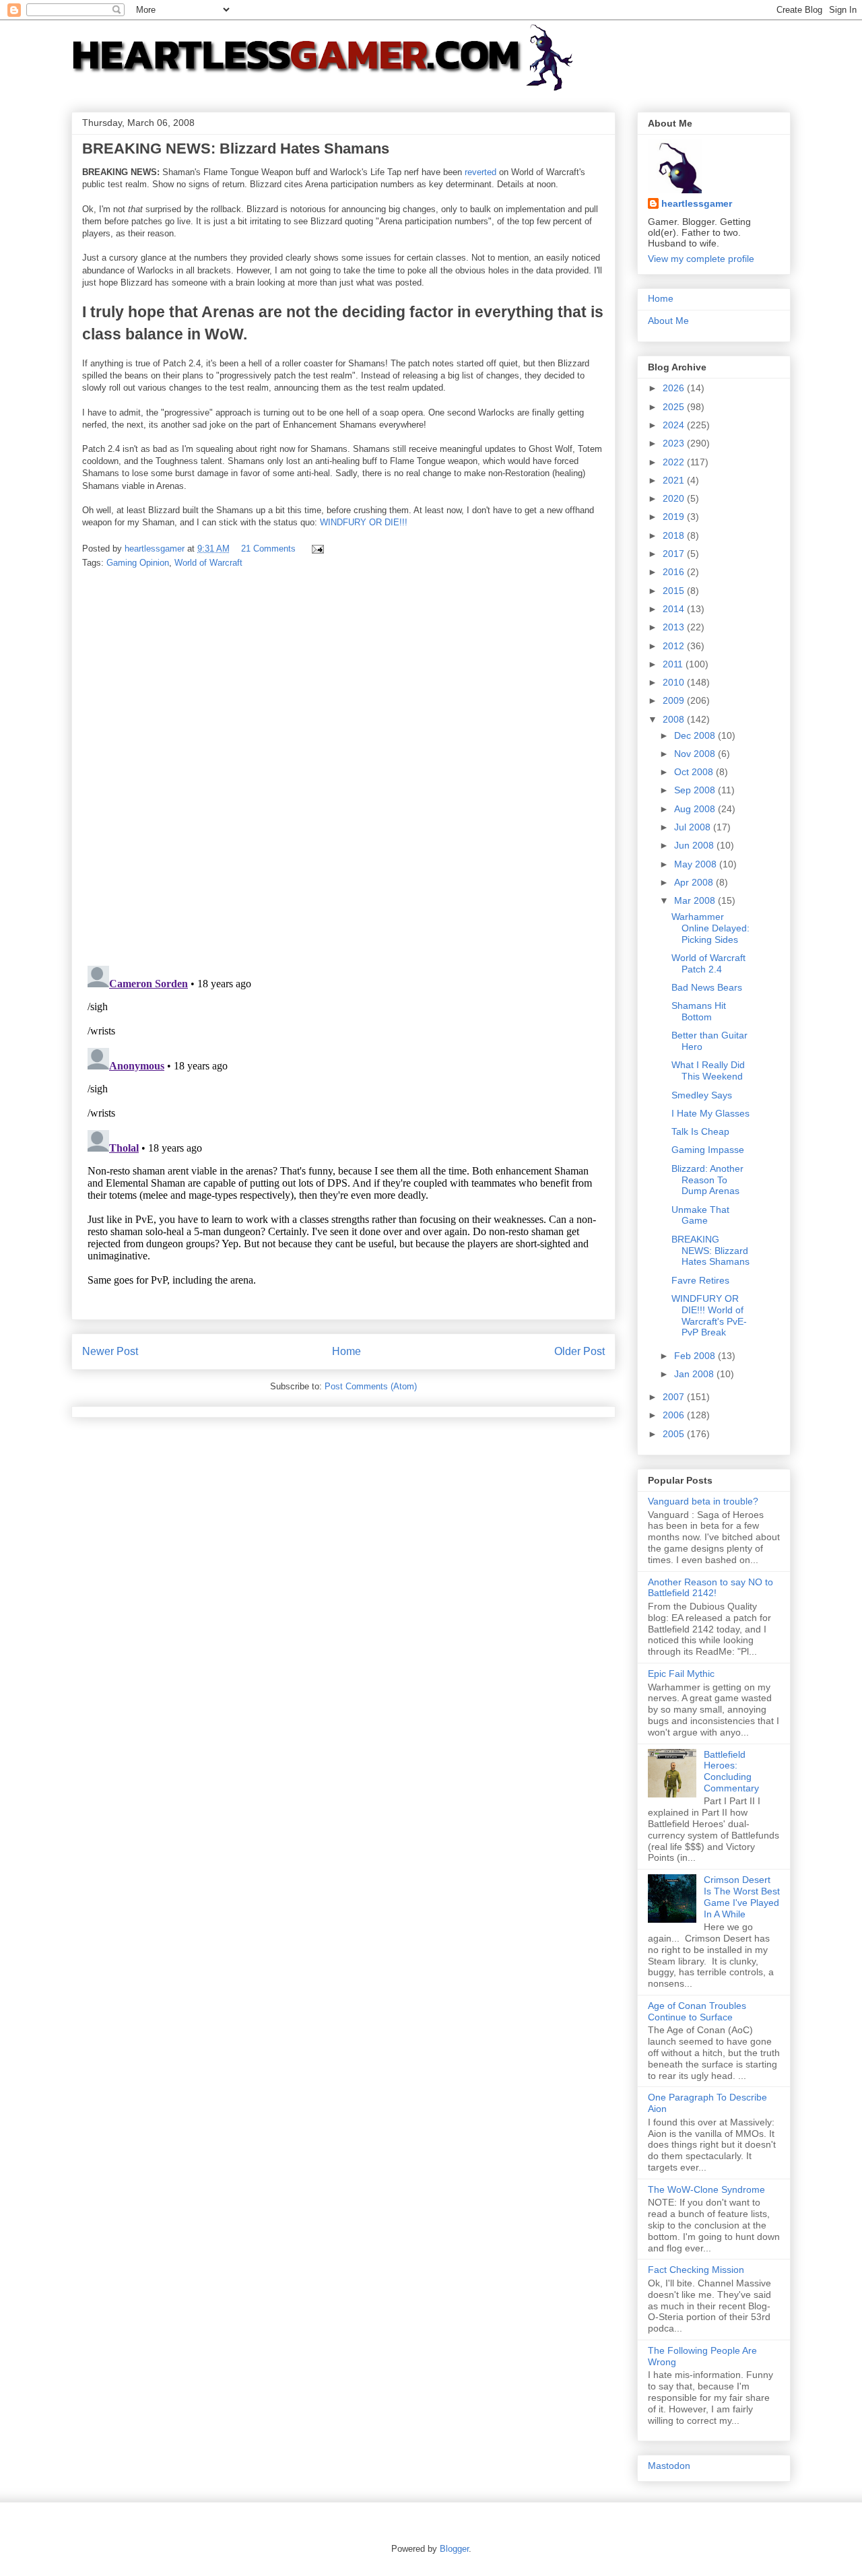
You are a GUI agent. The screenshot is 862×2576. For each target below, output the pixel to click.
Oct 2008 (695, 772)
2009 (675, 700)
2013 (675, 627)
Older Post (579, 1351)
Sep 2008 (696, 790)
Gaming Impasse (708, 1150)
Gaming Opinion (138, 563)
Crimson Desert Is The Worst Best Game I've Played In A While (742, 1896)
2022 (675, 462)
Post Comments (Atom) (371, 1386)
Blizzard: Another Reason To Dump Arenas (707, 1180)
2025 (675, 407)
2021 (675, 480)
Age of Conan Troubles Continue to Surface (697, 2011)
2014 (675, 609)
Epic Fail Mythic (681, 1674)
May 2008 (697, 864)
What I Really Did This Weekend (708, 1070)
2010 (675, 682)
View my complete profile (701, 259)
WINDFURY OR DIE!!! (364, 522)
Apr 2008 (695, 882)
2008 (675, 719)
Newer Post (110, 1351)
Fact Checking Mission (696, 2270)
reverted (480, 172)
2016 (675, 572)
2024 (675, 425)
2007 (675, 1397)
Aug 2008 (696, 809)
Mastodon (669, 2466)
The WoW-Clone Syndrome (706, 2189)
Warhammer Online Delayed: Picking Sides (710, 928)
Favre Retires (700, 1280)
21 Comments (268, 549)
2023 (675, 443)
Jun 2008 (695, 845)
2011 (674, 664)
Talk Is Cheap (700, 1131)
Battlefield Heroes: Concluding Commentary (731, 1771)
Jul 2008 (694, 827)
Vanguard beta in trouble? (703, 1501)
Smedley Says (702, 1095)
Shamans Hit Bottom (699, 1011)
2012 (675, 646)
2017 (675, 554)
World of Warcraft (208, 563)
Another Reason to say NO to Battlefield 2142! (710, 1588)
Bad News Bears (707, 987)
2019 (675, 517)
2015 (675, 591)
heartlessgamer (697, 203)
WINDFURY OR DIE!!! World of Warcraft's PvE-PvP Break (709, 1315)
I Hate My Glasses (710, 1113)
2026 (675, 388)
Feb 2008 (696, 1356)
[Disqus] (343, 768)
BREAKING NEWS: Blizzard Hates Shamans (710, 1251)
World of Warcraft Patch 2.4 (708, 963)
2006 (675, 1415)
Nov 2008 (696, 754)
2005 (675, 1434)
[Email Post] (317, 549)
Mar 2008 (696, 900)
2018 (675, 535)
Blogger (454, 2549)
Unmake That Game (700, 1215)
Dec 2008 (696, 735)
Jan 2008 (695, 1374)
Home (346, 1351)
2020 (675, 498)
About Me (668, 321)
